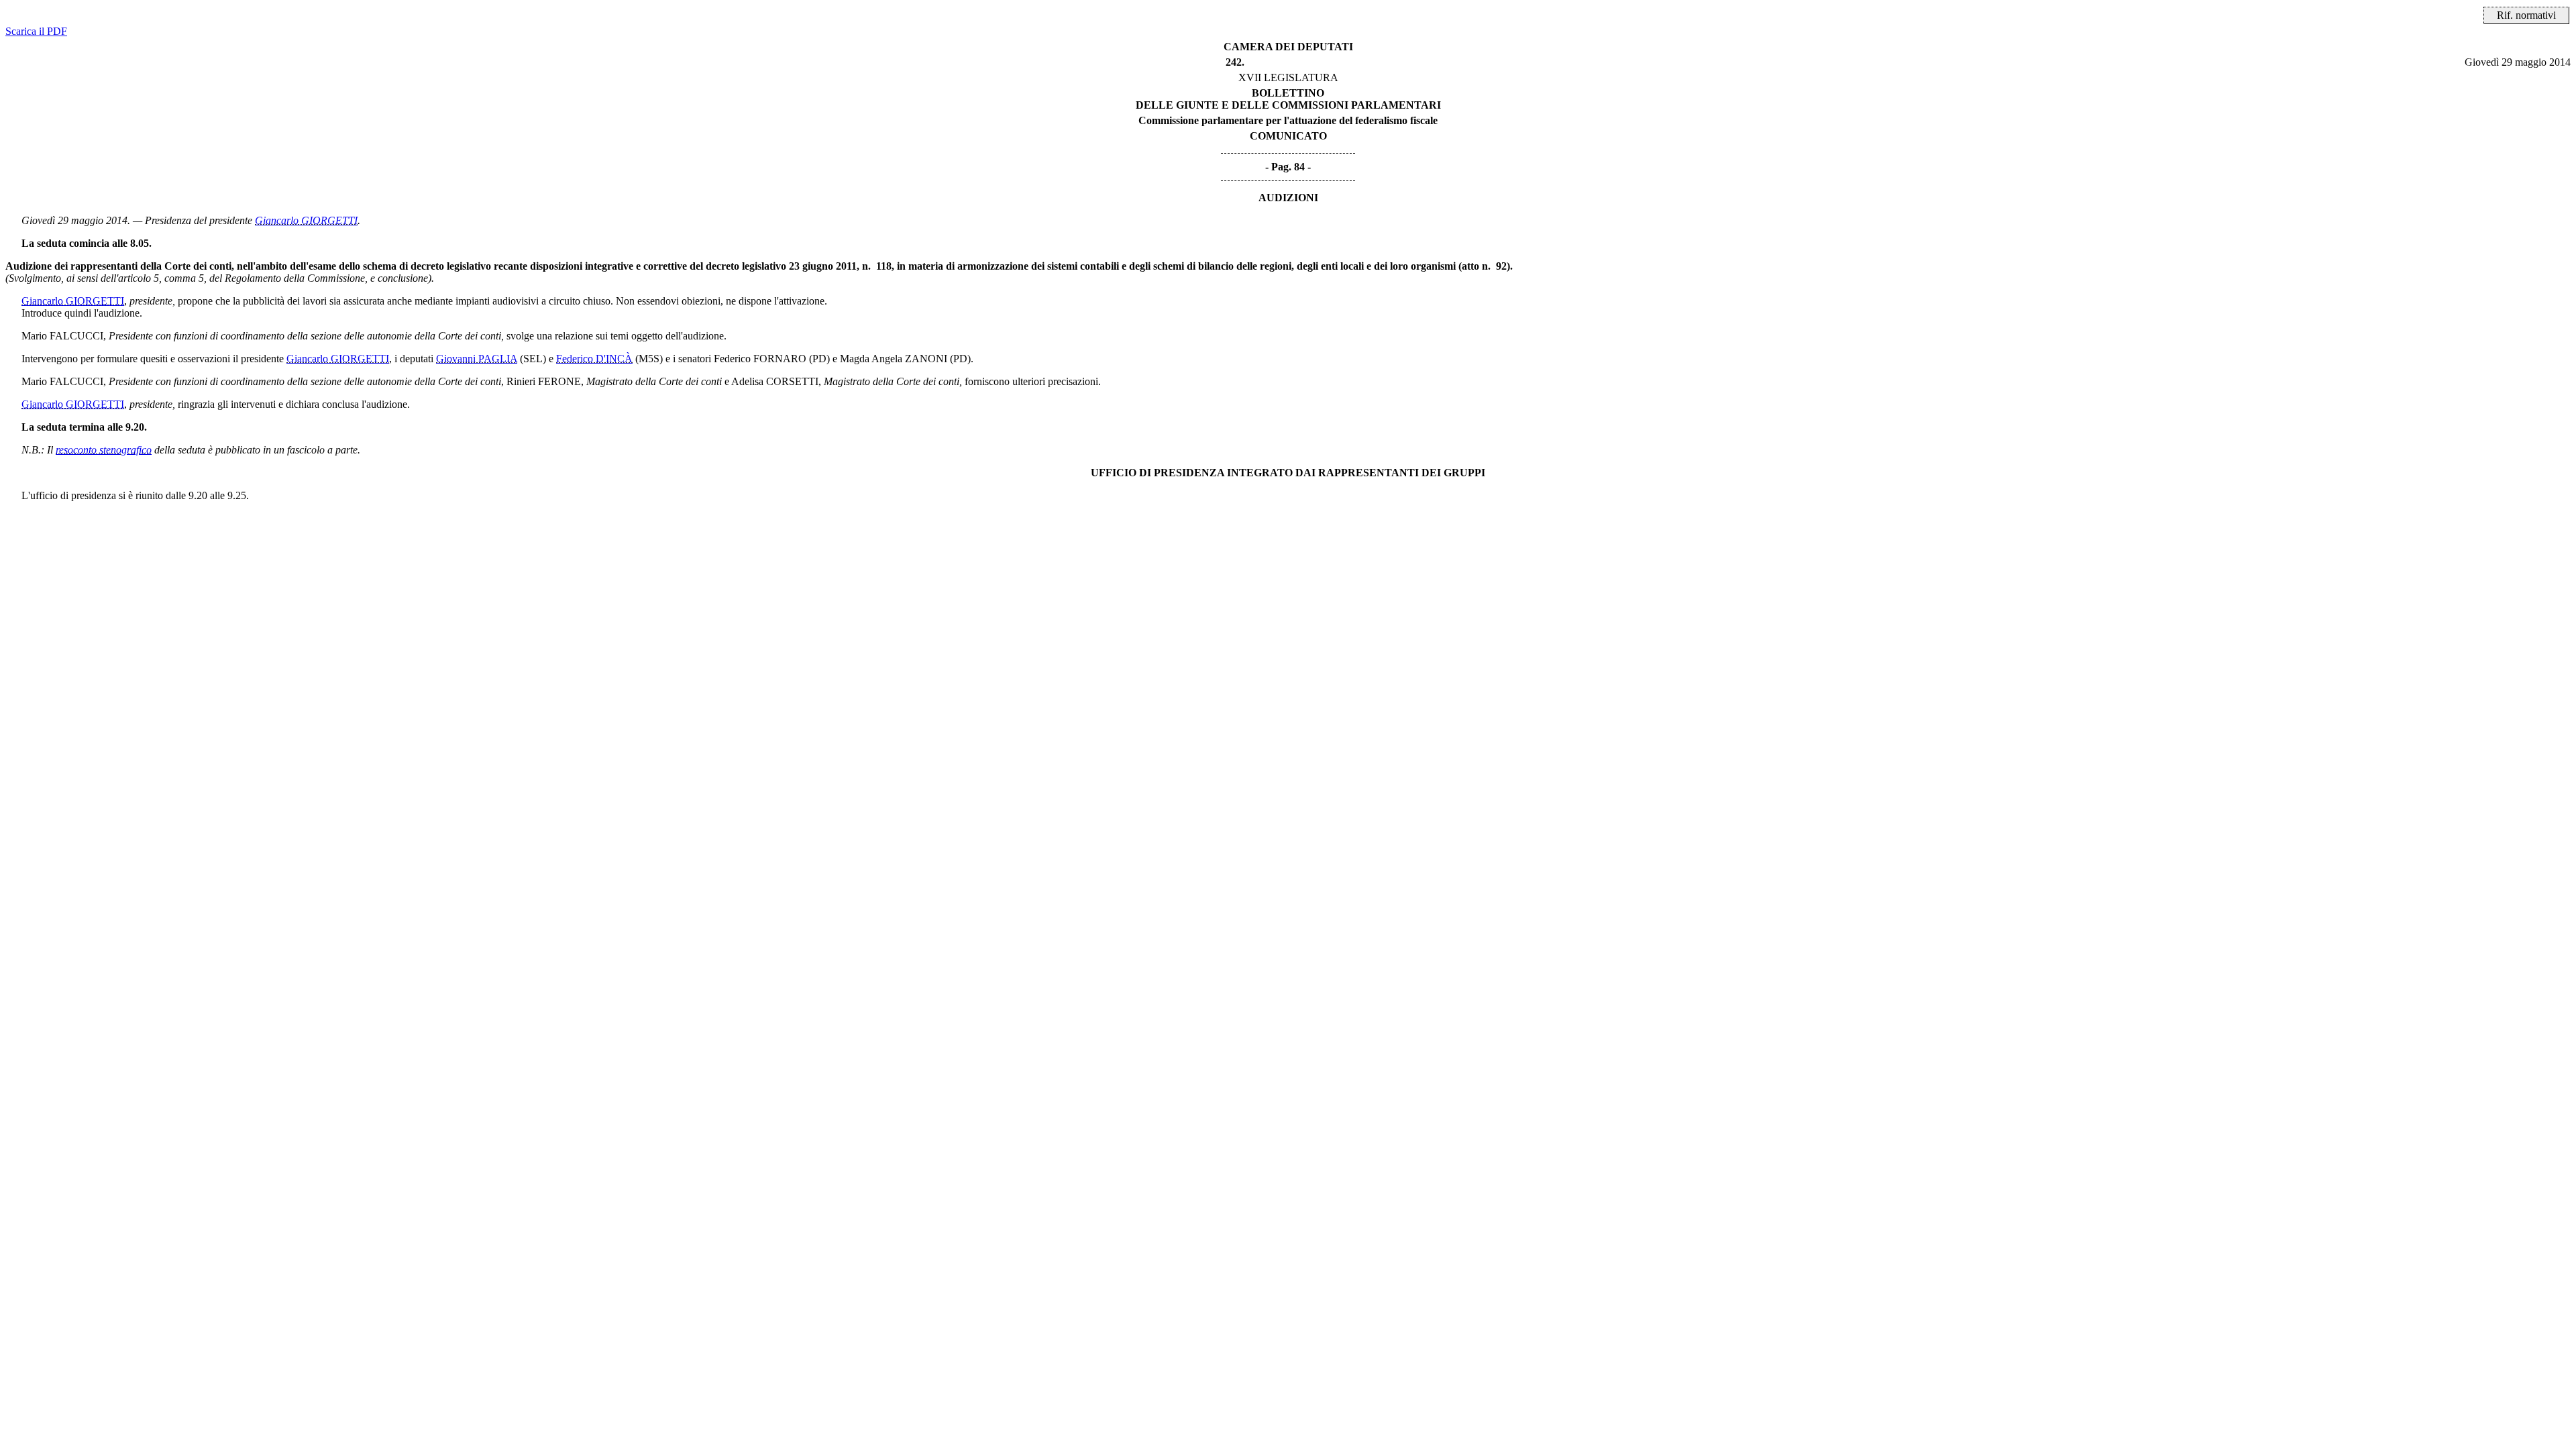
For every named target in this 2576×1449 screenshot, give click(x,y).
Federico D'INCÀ (594, 359)
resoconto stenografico (104, 450)
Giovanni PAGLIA (477, 359)
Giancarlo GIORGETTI (306, 220)
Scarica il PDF (36, 31)
